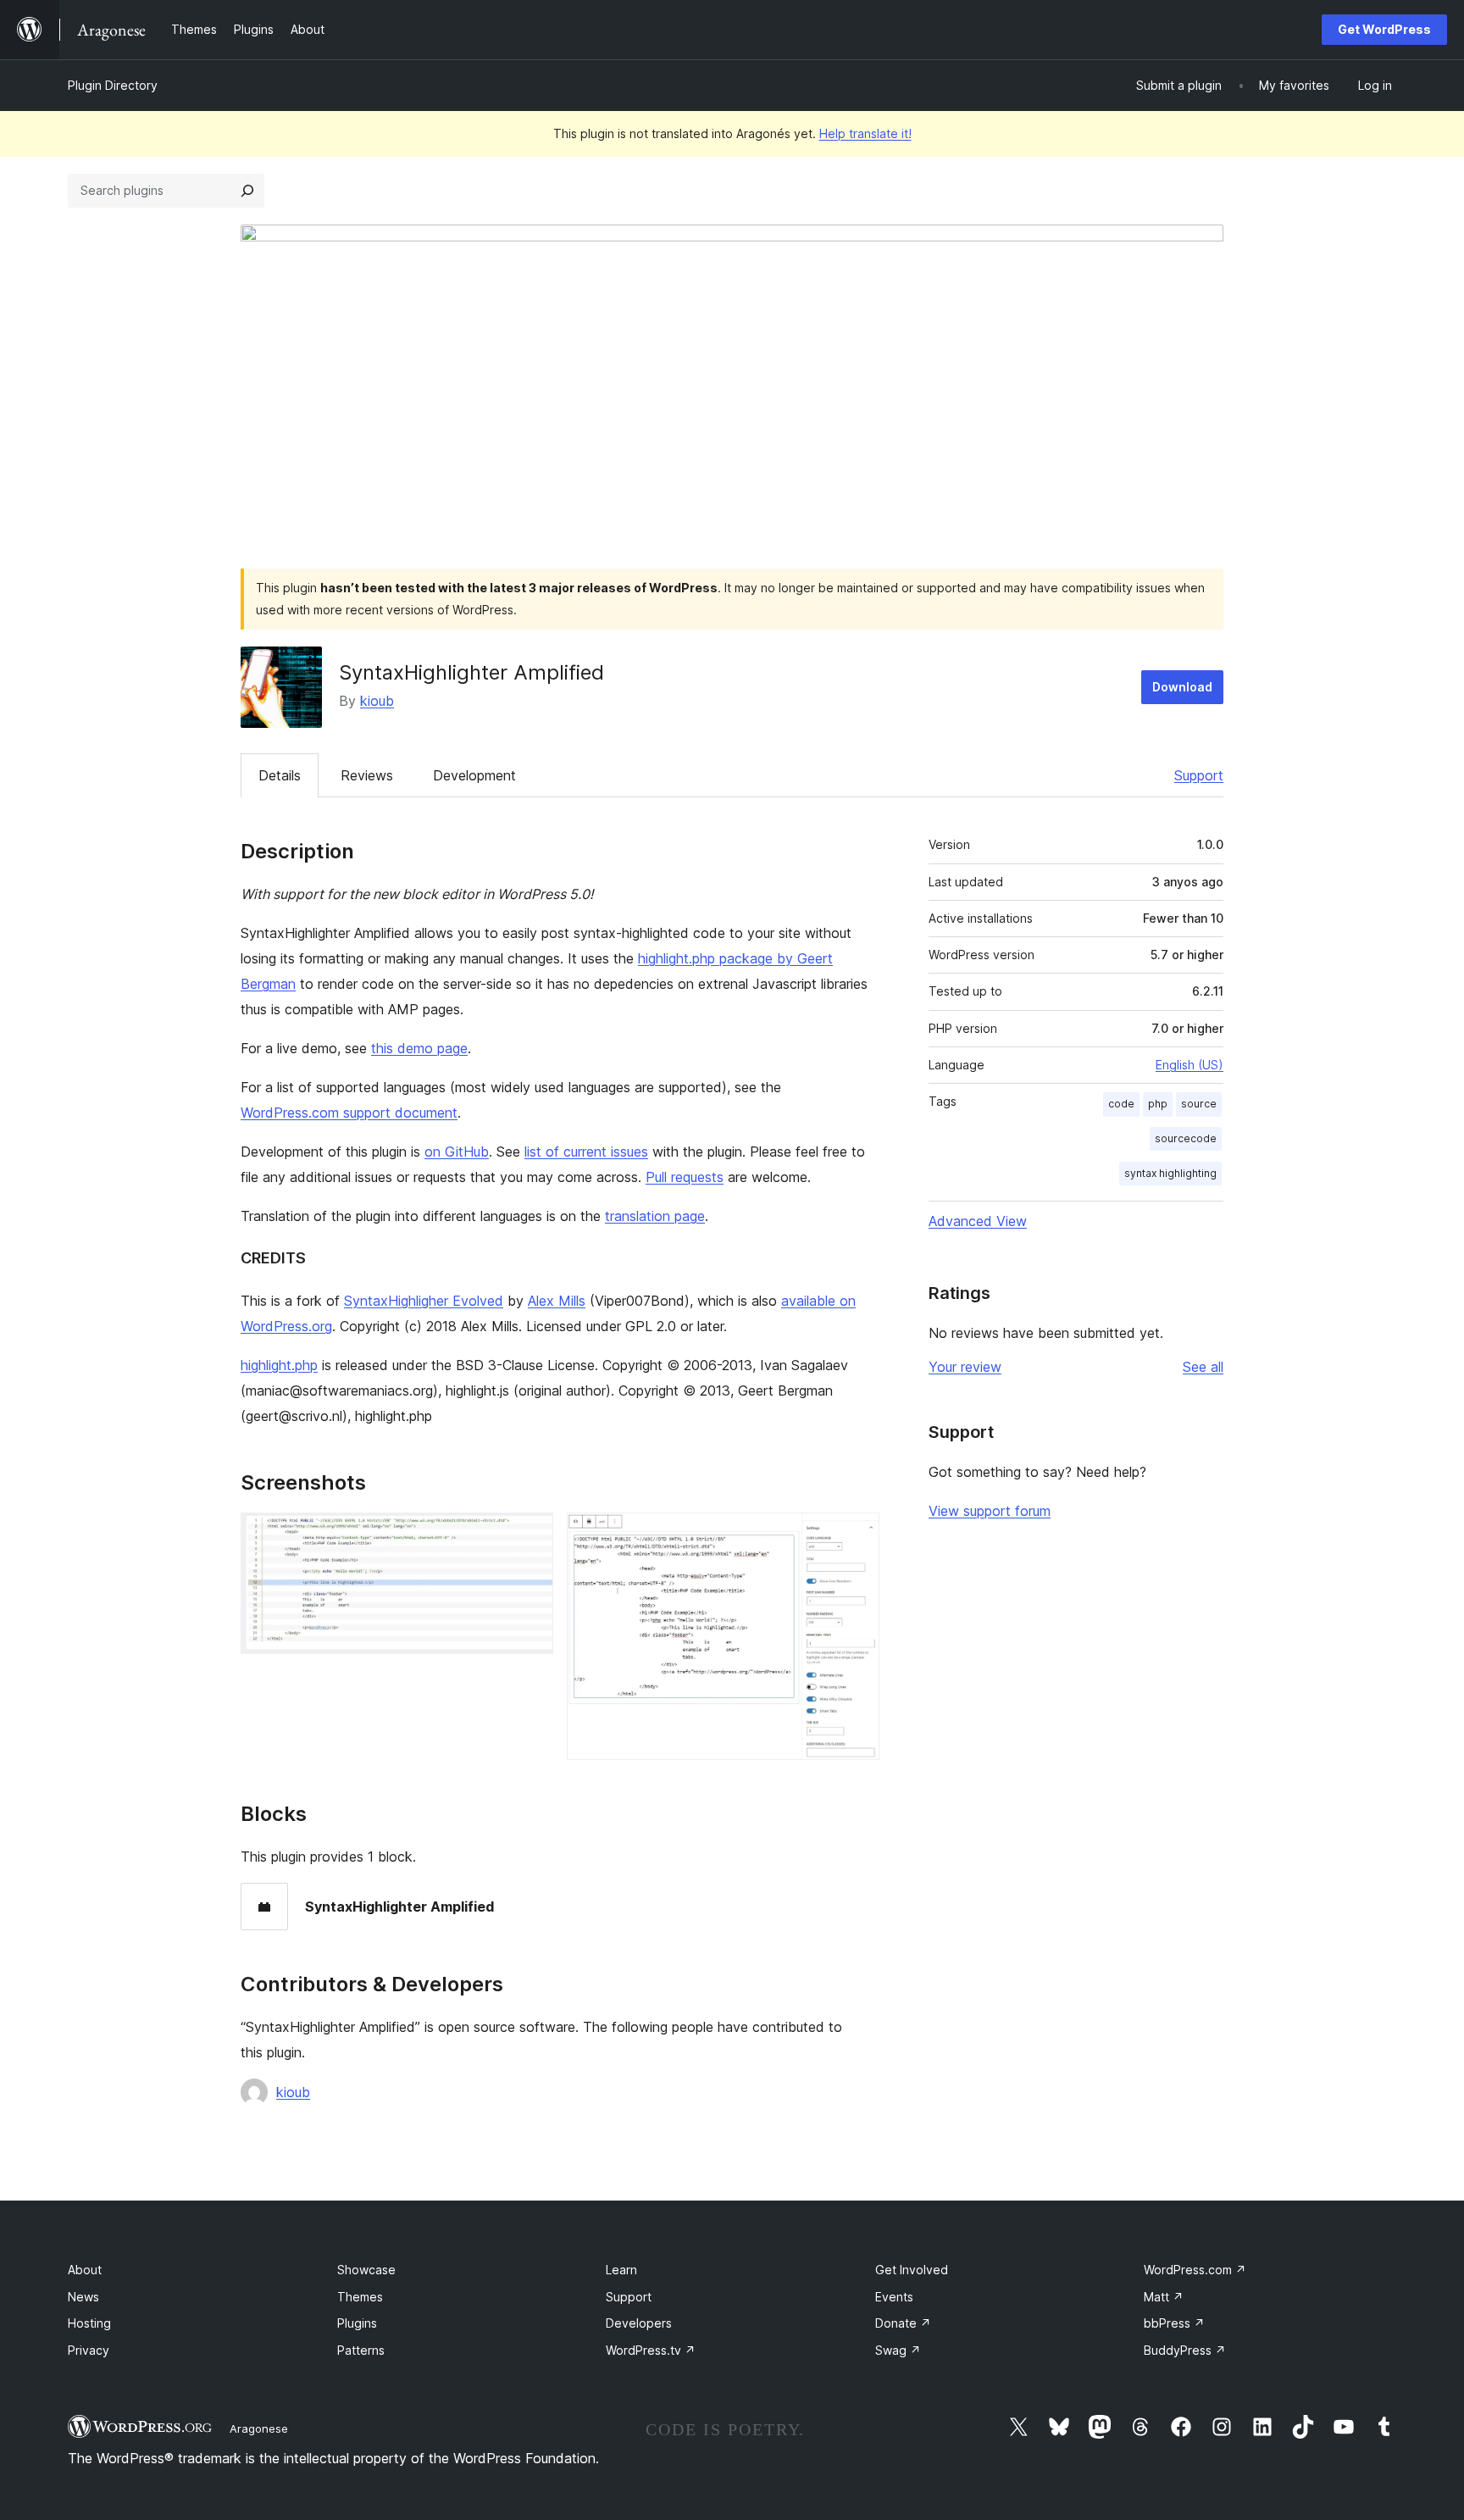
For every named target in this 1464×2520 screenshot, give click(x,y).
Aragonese (259, 2428)
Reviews (367, 775)
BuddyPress (1185, 2350)
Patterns (361, 2350)
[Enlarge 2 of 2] (857, 1535)
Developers (639, 2323)
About (85, 2270)
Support (1199, 775)
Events (894, 2297)
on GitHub (457, 1152)
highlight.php (279, 1365)
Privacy (89, 2350)
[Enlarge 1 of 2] (530, 1535)
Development (474, 775)
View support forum (990, 1511)
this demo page (419, 1048)
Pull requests (685, 1177)
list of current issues (586, 1152)
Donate (903, 2323)
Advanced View (978, 1221)
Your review (965, 1367)
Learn (621, 2270)
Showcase (366, 2270)
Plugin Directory (113, 85)
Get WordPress (1384, 29)
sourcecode (1186, 1138)
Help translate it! (865, 133)
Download (1182, 687)
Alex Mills (557, 1301)
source (1199, 1104)
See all (1203, 1367)
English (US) (1189, 1065)
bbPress (1174, 2323)
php (1158, 1104)
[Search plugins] (247, 191)
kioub (377, 701)
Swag (898, 2350)
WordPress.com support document (349, 1113)
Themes (360, 2297)
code (1121, 1104)
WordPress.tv (651, 2350)
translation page (655, 1216)
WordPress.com (1195, 2270)
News (83, 2297)
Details (280, 775)
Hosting (89, 2323)
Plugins (357, 2323)
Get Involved (912, 2270)
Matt (1164, 2297)
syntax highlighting (1170, 1173)
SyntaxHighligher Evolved (424, 1301)
